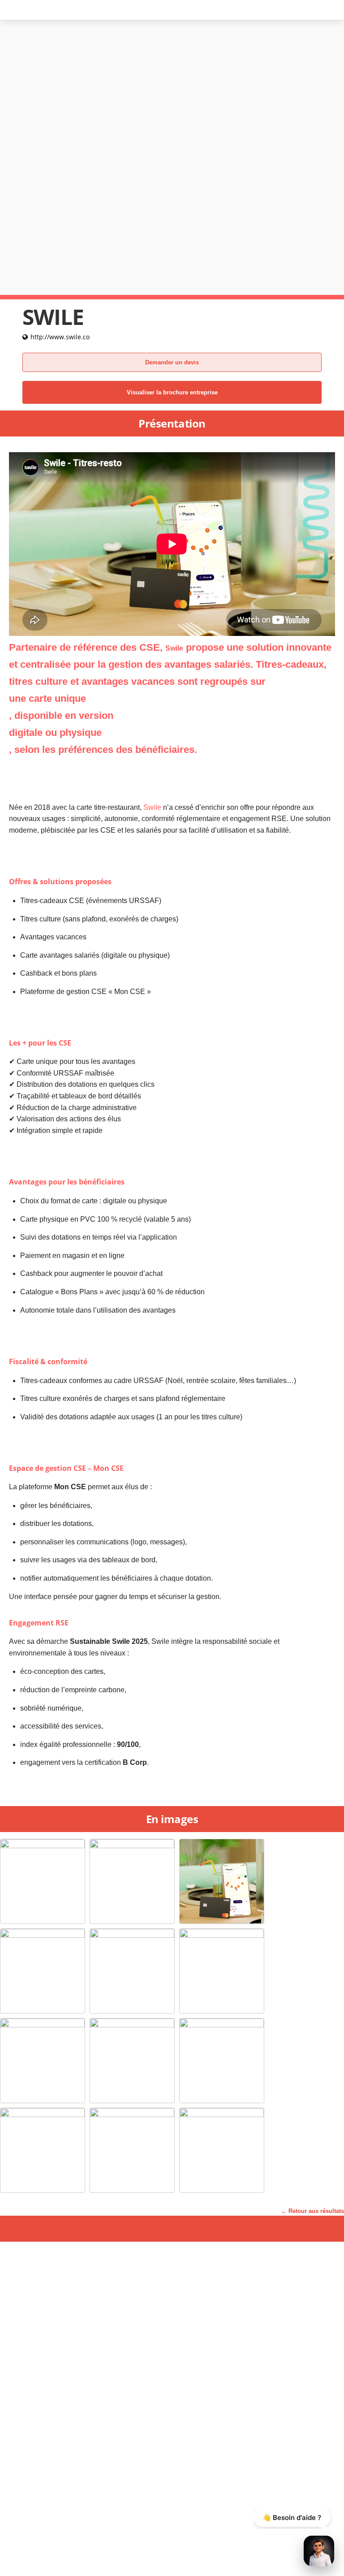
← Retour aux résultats (312, 2211)
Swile (152, 807)
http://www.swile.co (60, 337)
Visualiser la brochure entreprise (172, 392)
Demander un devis (172, 362)
